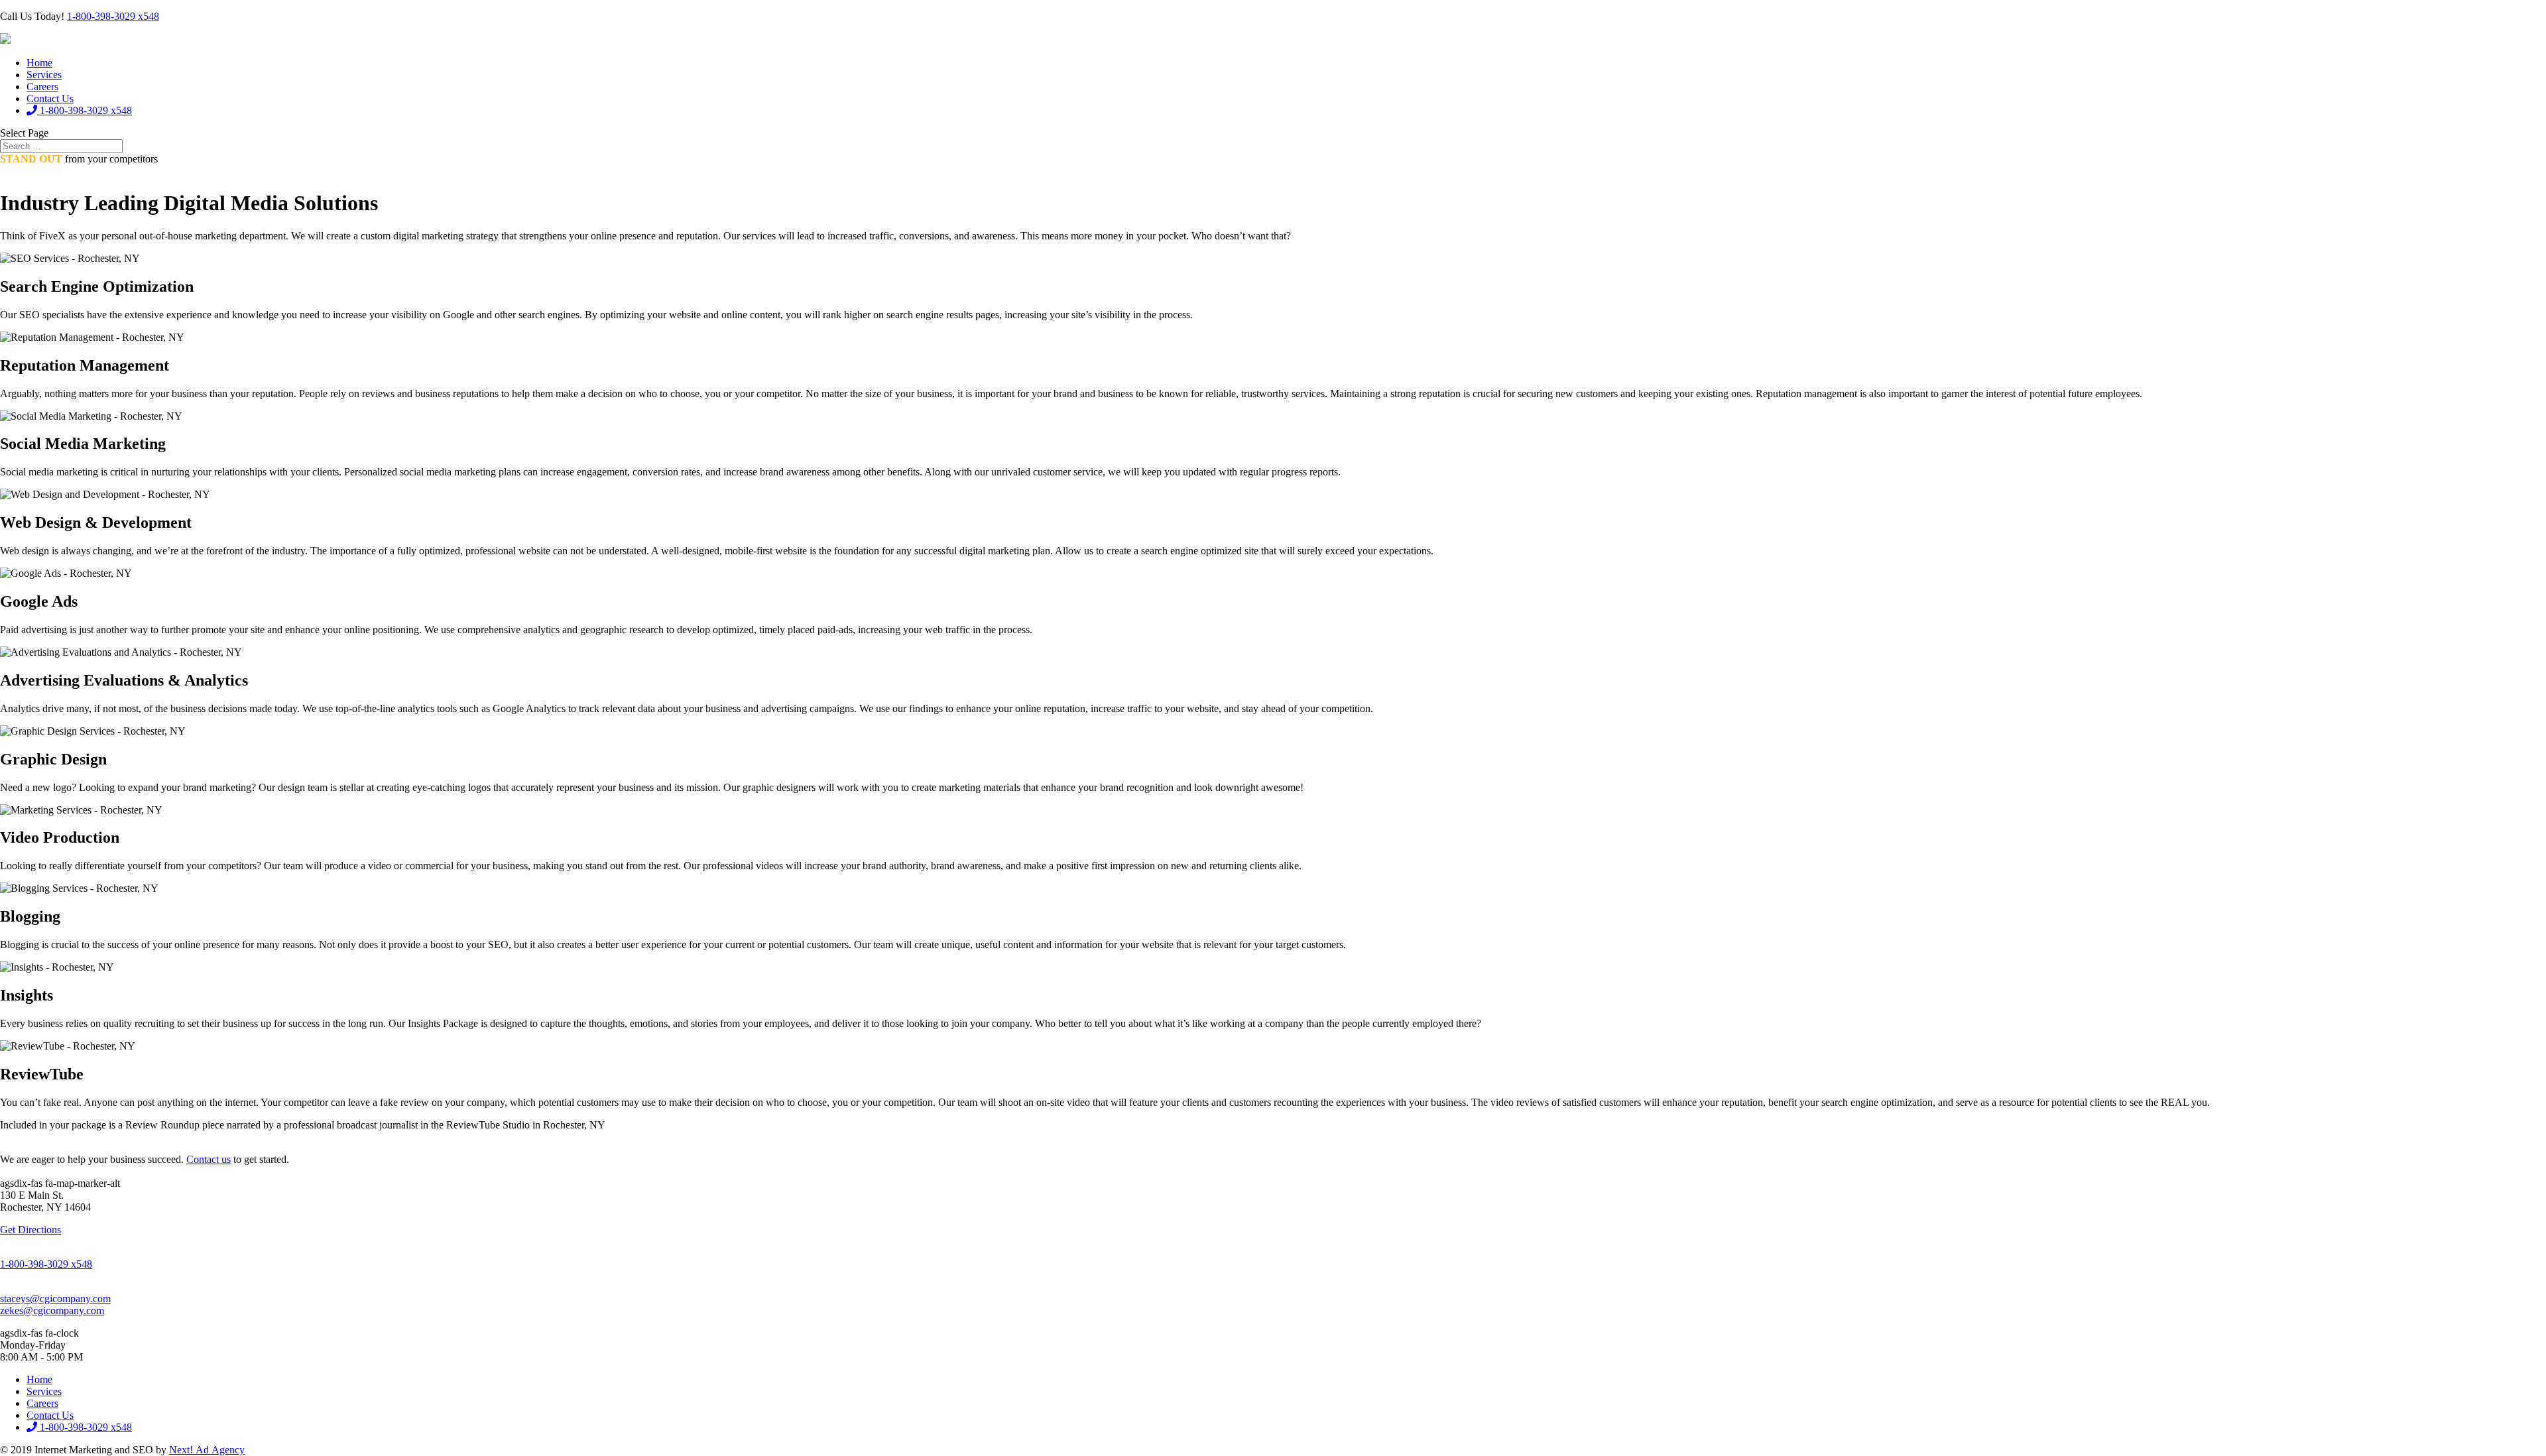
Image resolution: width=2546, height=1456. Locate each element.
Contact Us (50, 98)
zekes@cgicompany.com (52, 1310)
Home (39, 63)
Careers (42, 87)
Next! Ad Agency (207, 1450)
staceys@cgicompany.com (55, 1299)
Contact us (209, 1159)
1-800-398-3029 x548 (113, 16)
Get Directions (30, 1230)
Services (44, 75)
